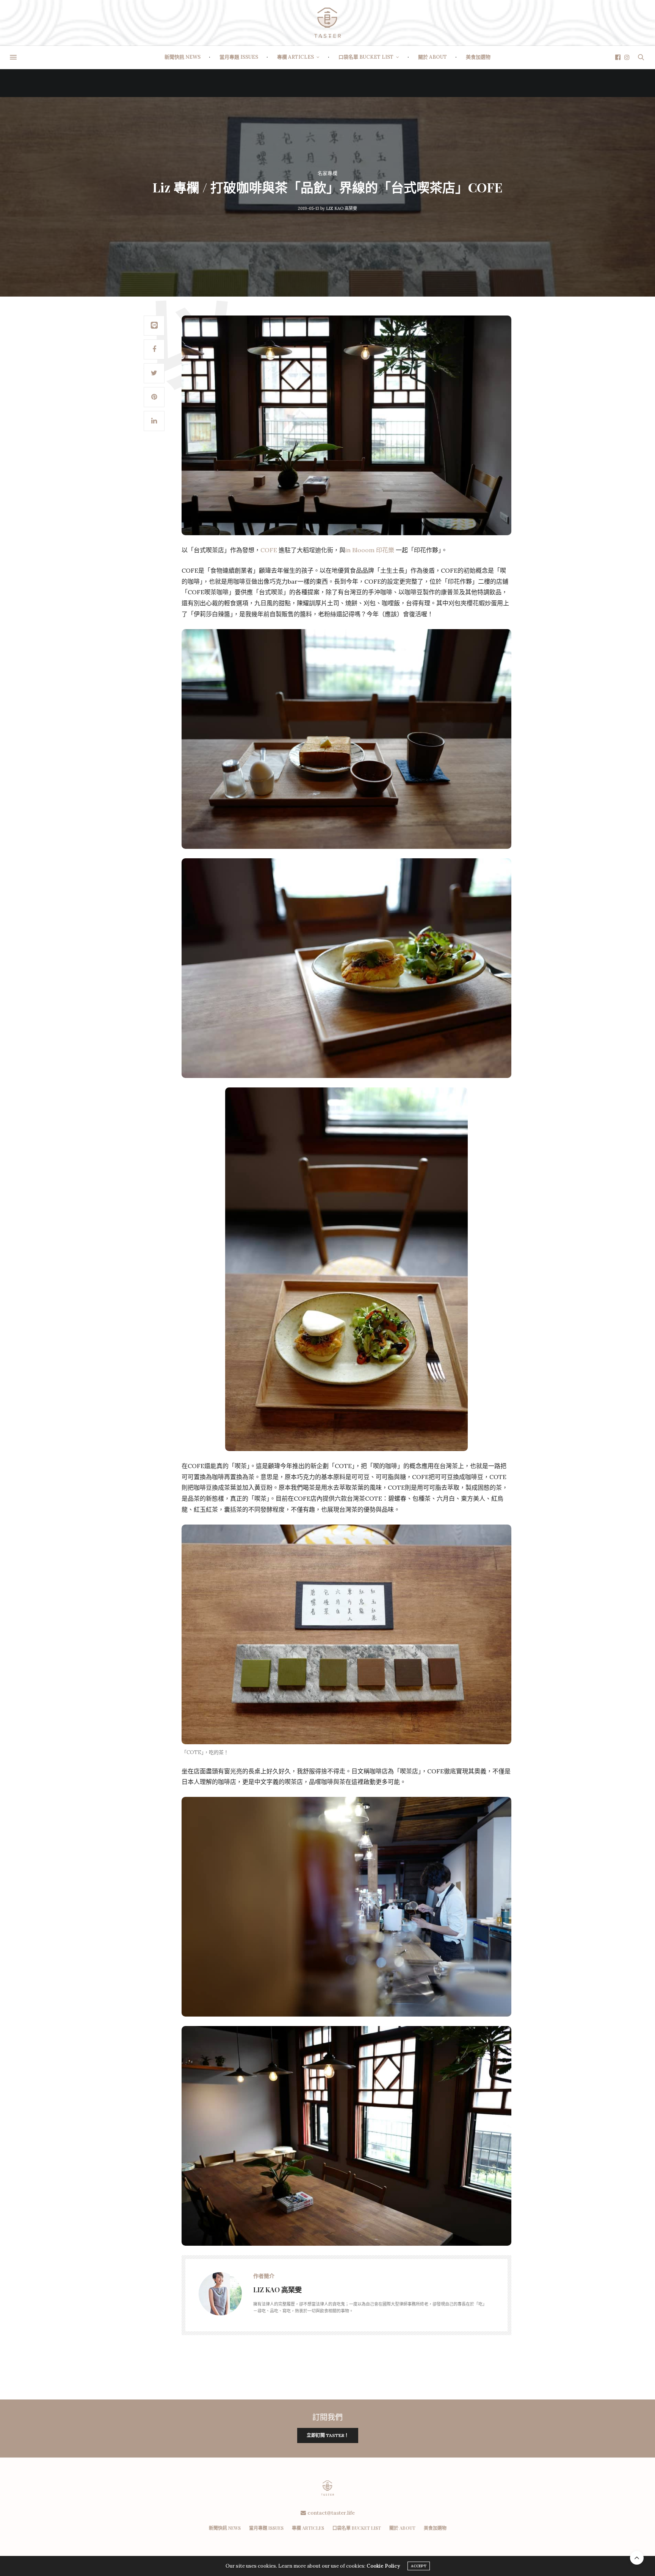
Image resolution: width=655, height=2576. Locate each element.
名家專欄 (327, 173)
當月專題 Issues (239, 57)
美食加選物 (478, 57)
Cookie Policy (383, 2566)
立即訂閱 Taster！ (328, 2435)
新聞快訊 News (183, 57)
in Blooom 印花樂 (370, 550)
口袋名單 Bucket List (366, 57)
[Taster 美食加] (327, 23)
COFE (269, 550)
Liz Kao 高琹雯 (342, 208)
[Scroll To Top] (637, 2558)
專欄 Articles (295, 57)
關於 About (432, 57)
